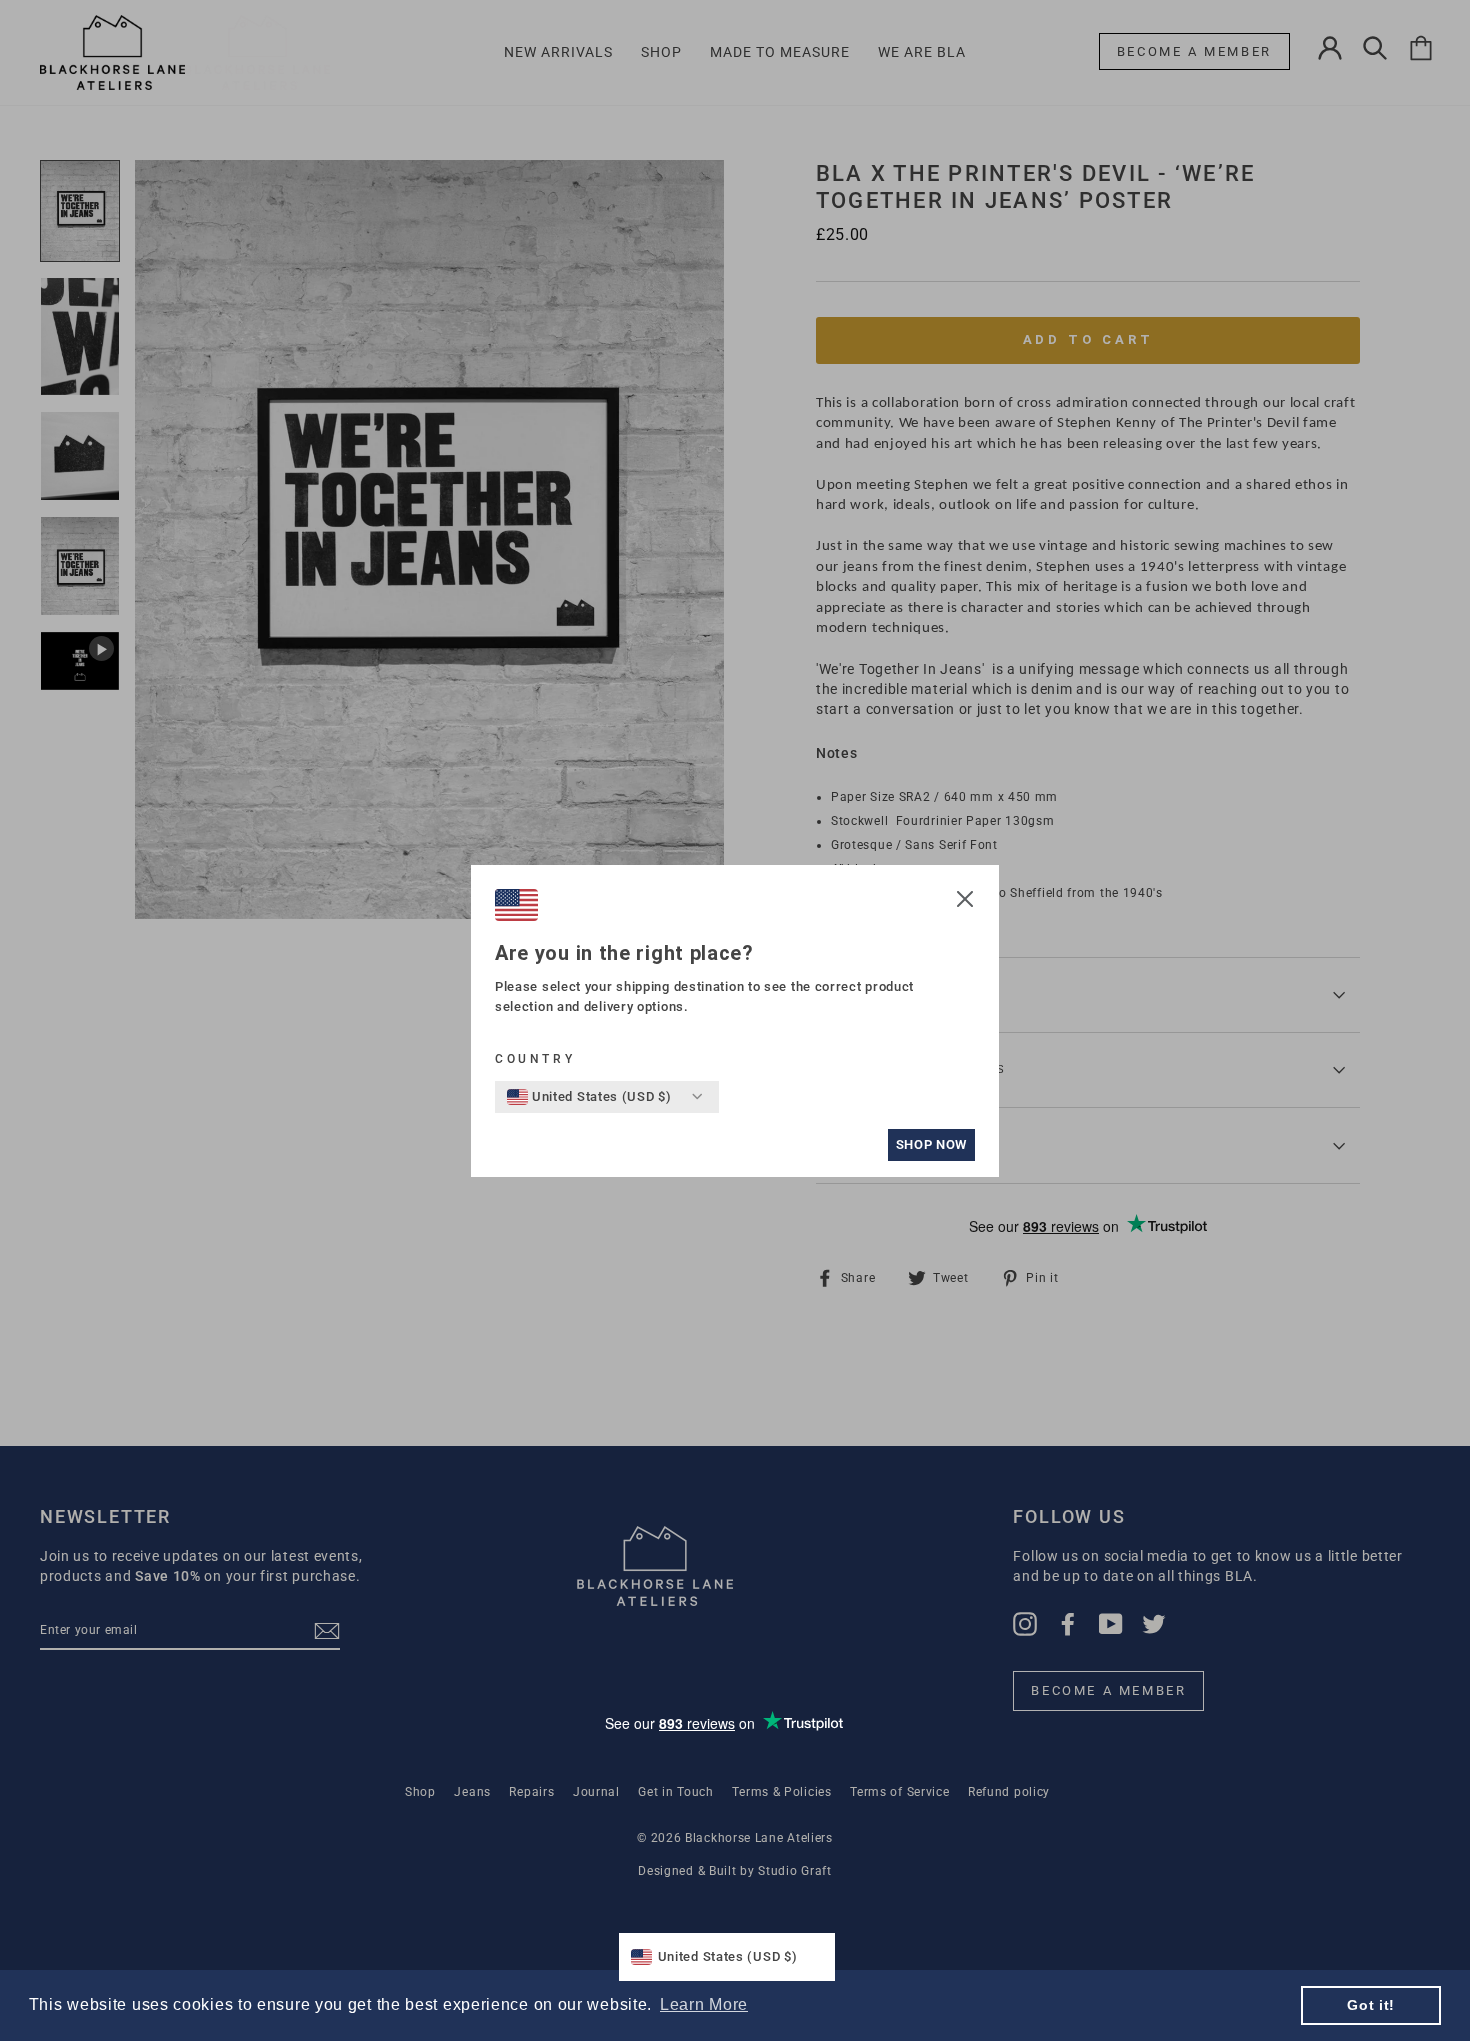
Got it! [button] (1371, 2005)
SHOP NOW (931, 1144)
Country (535, 1059)
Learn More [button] (704, 2004)
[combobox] (589, 1097)
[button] (965, 902)
